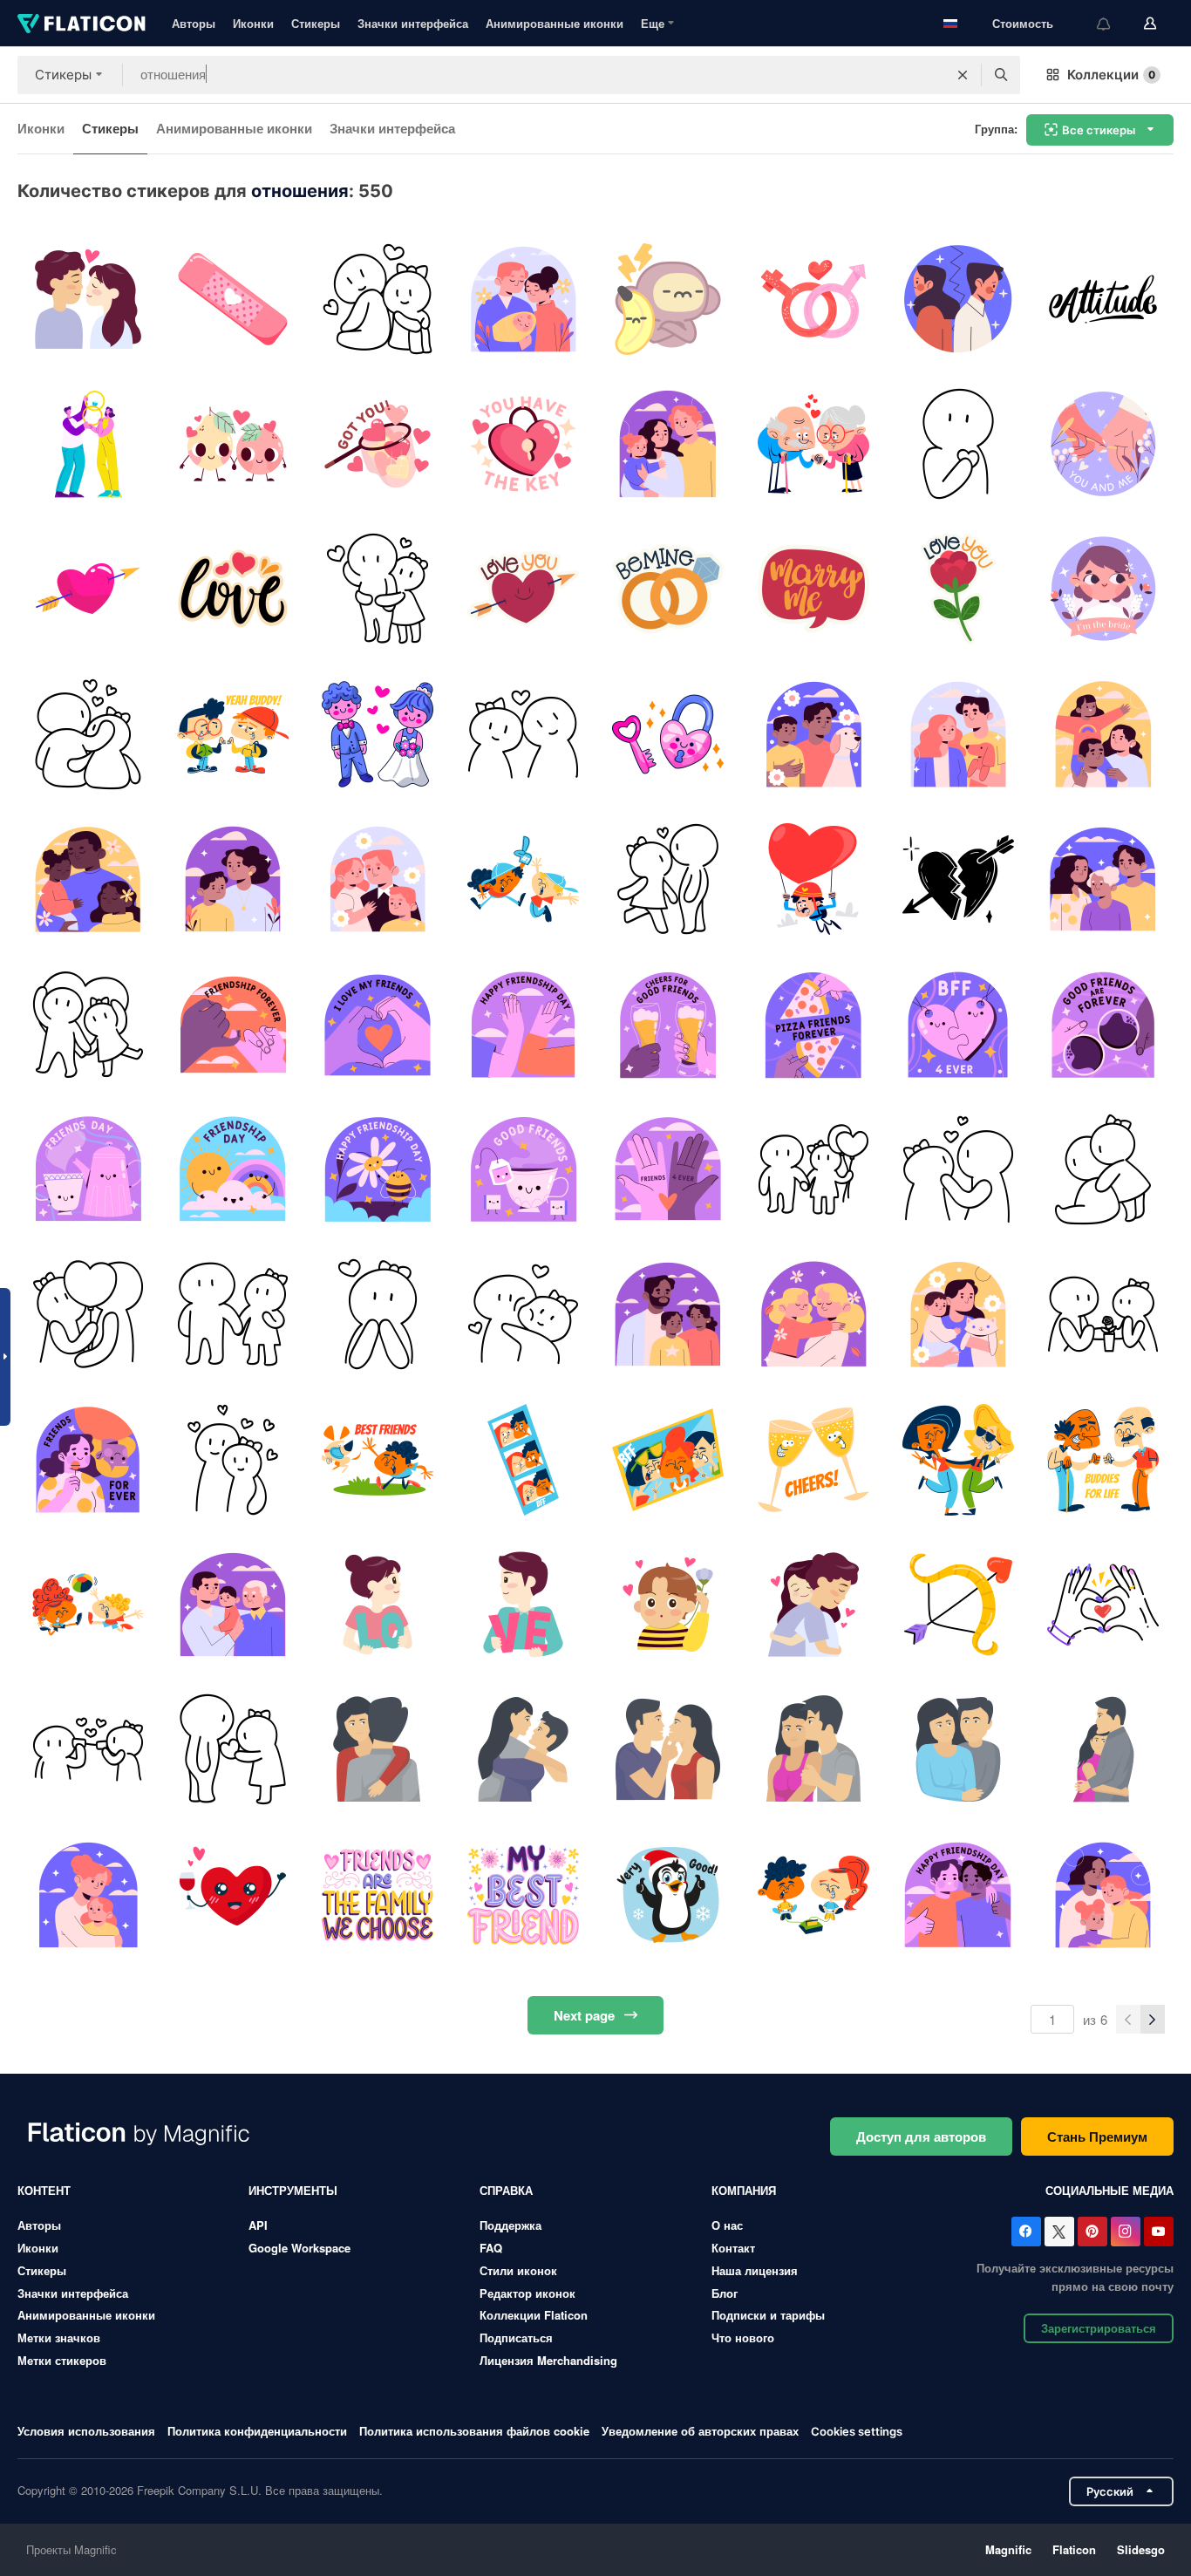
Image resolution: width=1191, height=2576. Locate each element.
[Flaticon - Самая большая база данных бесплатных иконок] (82, 24)
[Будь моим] (668, 589)
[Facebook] (1026, 2232)
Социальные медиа (1109, 2190)
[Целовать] (88, 299)
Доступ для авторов (921, 2136)
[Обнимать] (813, 1604)
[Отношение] (1103, 299)
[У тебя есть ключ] (523, 443)
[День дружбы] (232, 1024)
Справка (506, 2190)
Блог (725, 2293)
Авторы (194, 23)
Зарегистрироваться (1099, 2328)
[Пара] (378, 299)
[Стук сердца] (958, 443)
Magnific (1008, 2549)
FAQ (491, 2248)
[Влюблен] (378, 1315)
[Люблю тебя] (523, 589)
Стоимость (1023, 23)
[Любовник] (668, 1604)
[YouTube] (1159, 2232)
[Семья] (523, 299)
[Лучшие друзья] (378, 1895)
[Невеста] (1103, 589)
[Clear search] (963, 75)
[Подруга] (378, 1604)
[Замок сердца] (668, 734)
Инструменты (293, 2190)
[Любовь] (232, 589)
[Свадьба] (378, 734)
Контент (44, 2190)
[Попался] (378, 443)
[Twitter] (1059, 2232)
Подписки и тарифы (768, 2315)
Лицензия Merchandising (548, 2360)
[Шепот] (88, 1750)
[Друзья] (232, 734)
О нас (727, 2225)
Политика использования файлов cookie (474, 2431)
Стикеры (316, 23)
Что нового (743, 2337)
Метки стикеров (62, 2360)
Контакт (733, 2248)
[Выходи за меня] (813, 589)
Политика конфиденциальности (257, 2431)
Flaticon (1074, 2549)
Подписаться (516, 2337)
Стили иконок (518, 2270)
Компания (744, 2190)
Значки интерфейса (413, 23)
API (258, 2225)
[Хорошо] (668, 1895)
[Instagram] (1126, 2232)
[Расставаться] (668, 299)
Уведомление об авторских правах (700, 2431)
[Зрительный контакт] (958, 1169)
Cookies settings (857, 2432)
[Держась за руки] (1103, 443)
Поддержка (510, 2225)
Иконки (253, 23)
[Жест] (1103, 1604)
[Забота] (813, 1750)
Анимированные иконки (555, 23)
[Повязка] (232, 299)
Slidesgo (1141, 2549)
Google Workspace (299, 2248)
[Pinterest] (1092, 2232)
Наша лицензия (755, 2270)
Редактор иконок (527, 2293)
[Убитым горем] (958, 879)
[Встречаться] (1103, 1315)
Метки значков (59, 2337)
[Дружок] (523, 1604)
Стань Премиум (1097, 2136)
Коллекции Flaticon (534, 2315)
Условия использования (86, 2431)
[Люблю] (232, 443)
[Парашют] (813, 879)
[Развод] (958, 299)
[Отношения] (813, 299)
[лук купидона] (958, 1604)
